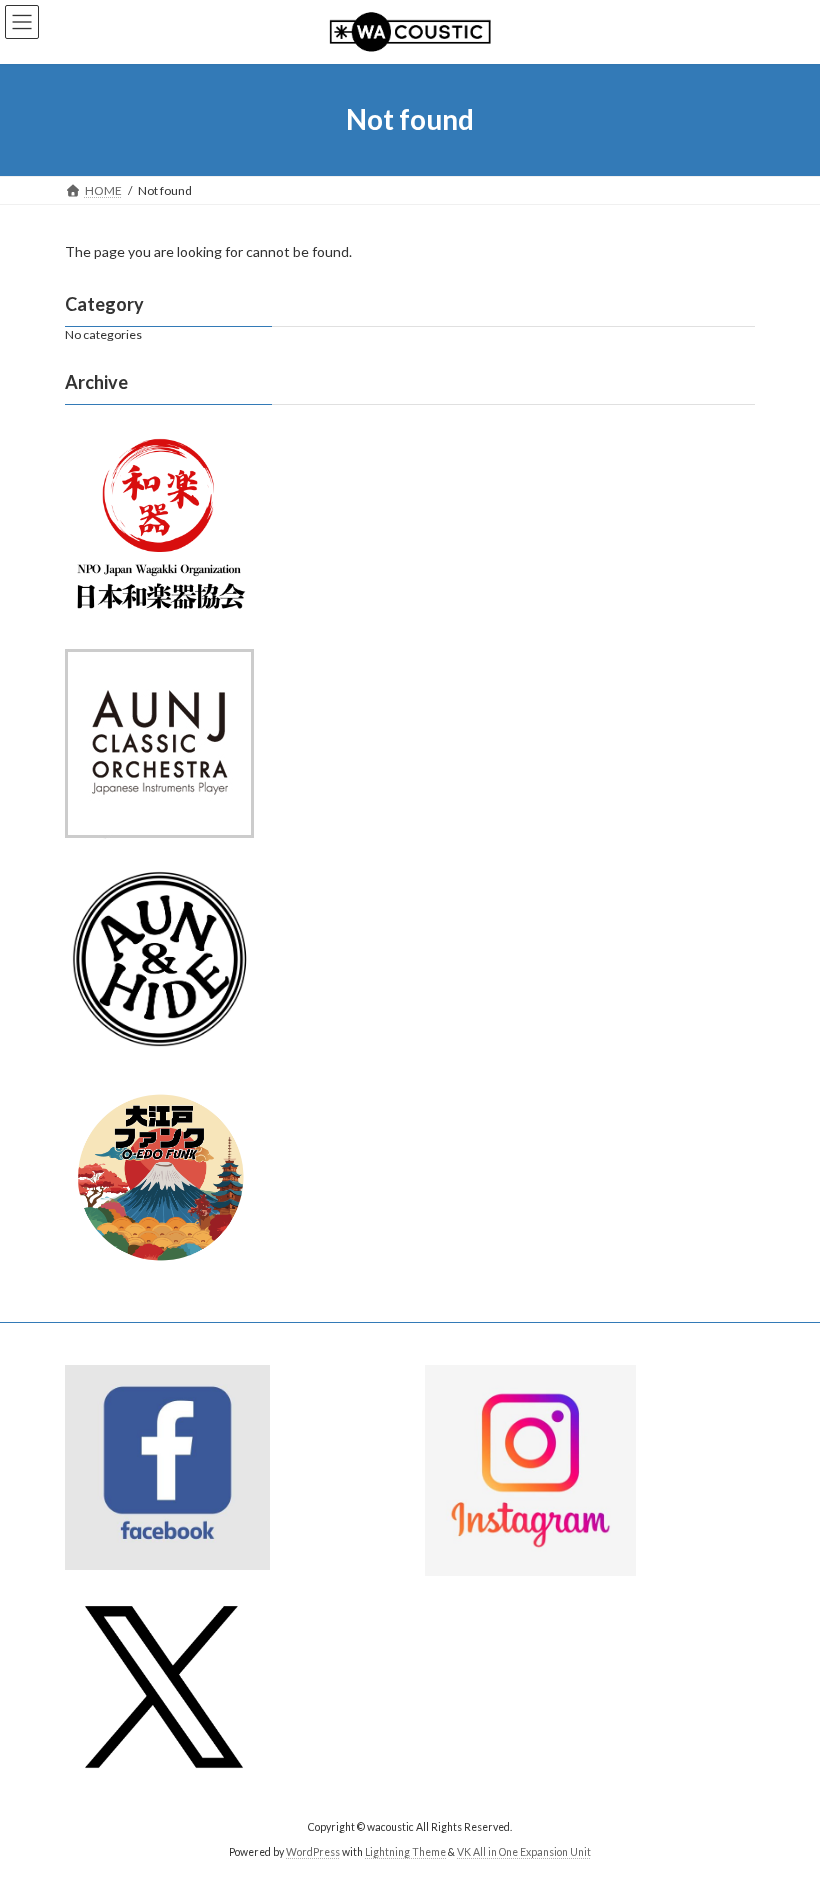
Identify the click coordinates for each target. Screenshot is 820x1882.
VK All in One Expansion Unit (524, 1852)
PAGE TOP (782, 1805)
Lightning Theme (405, 1852)
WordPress (313, 1852)
